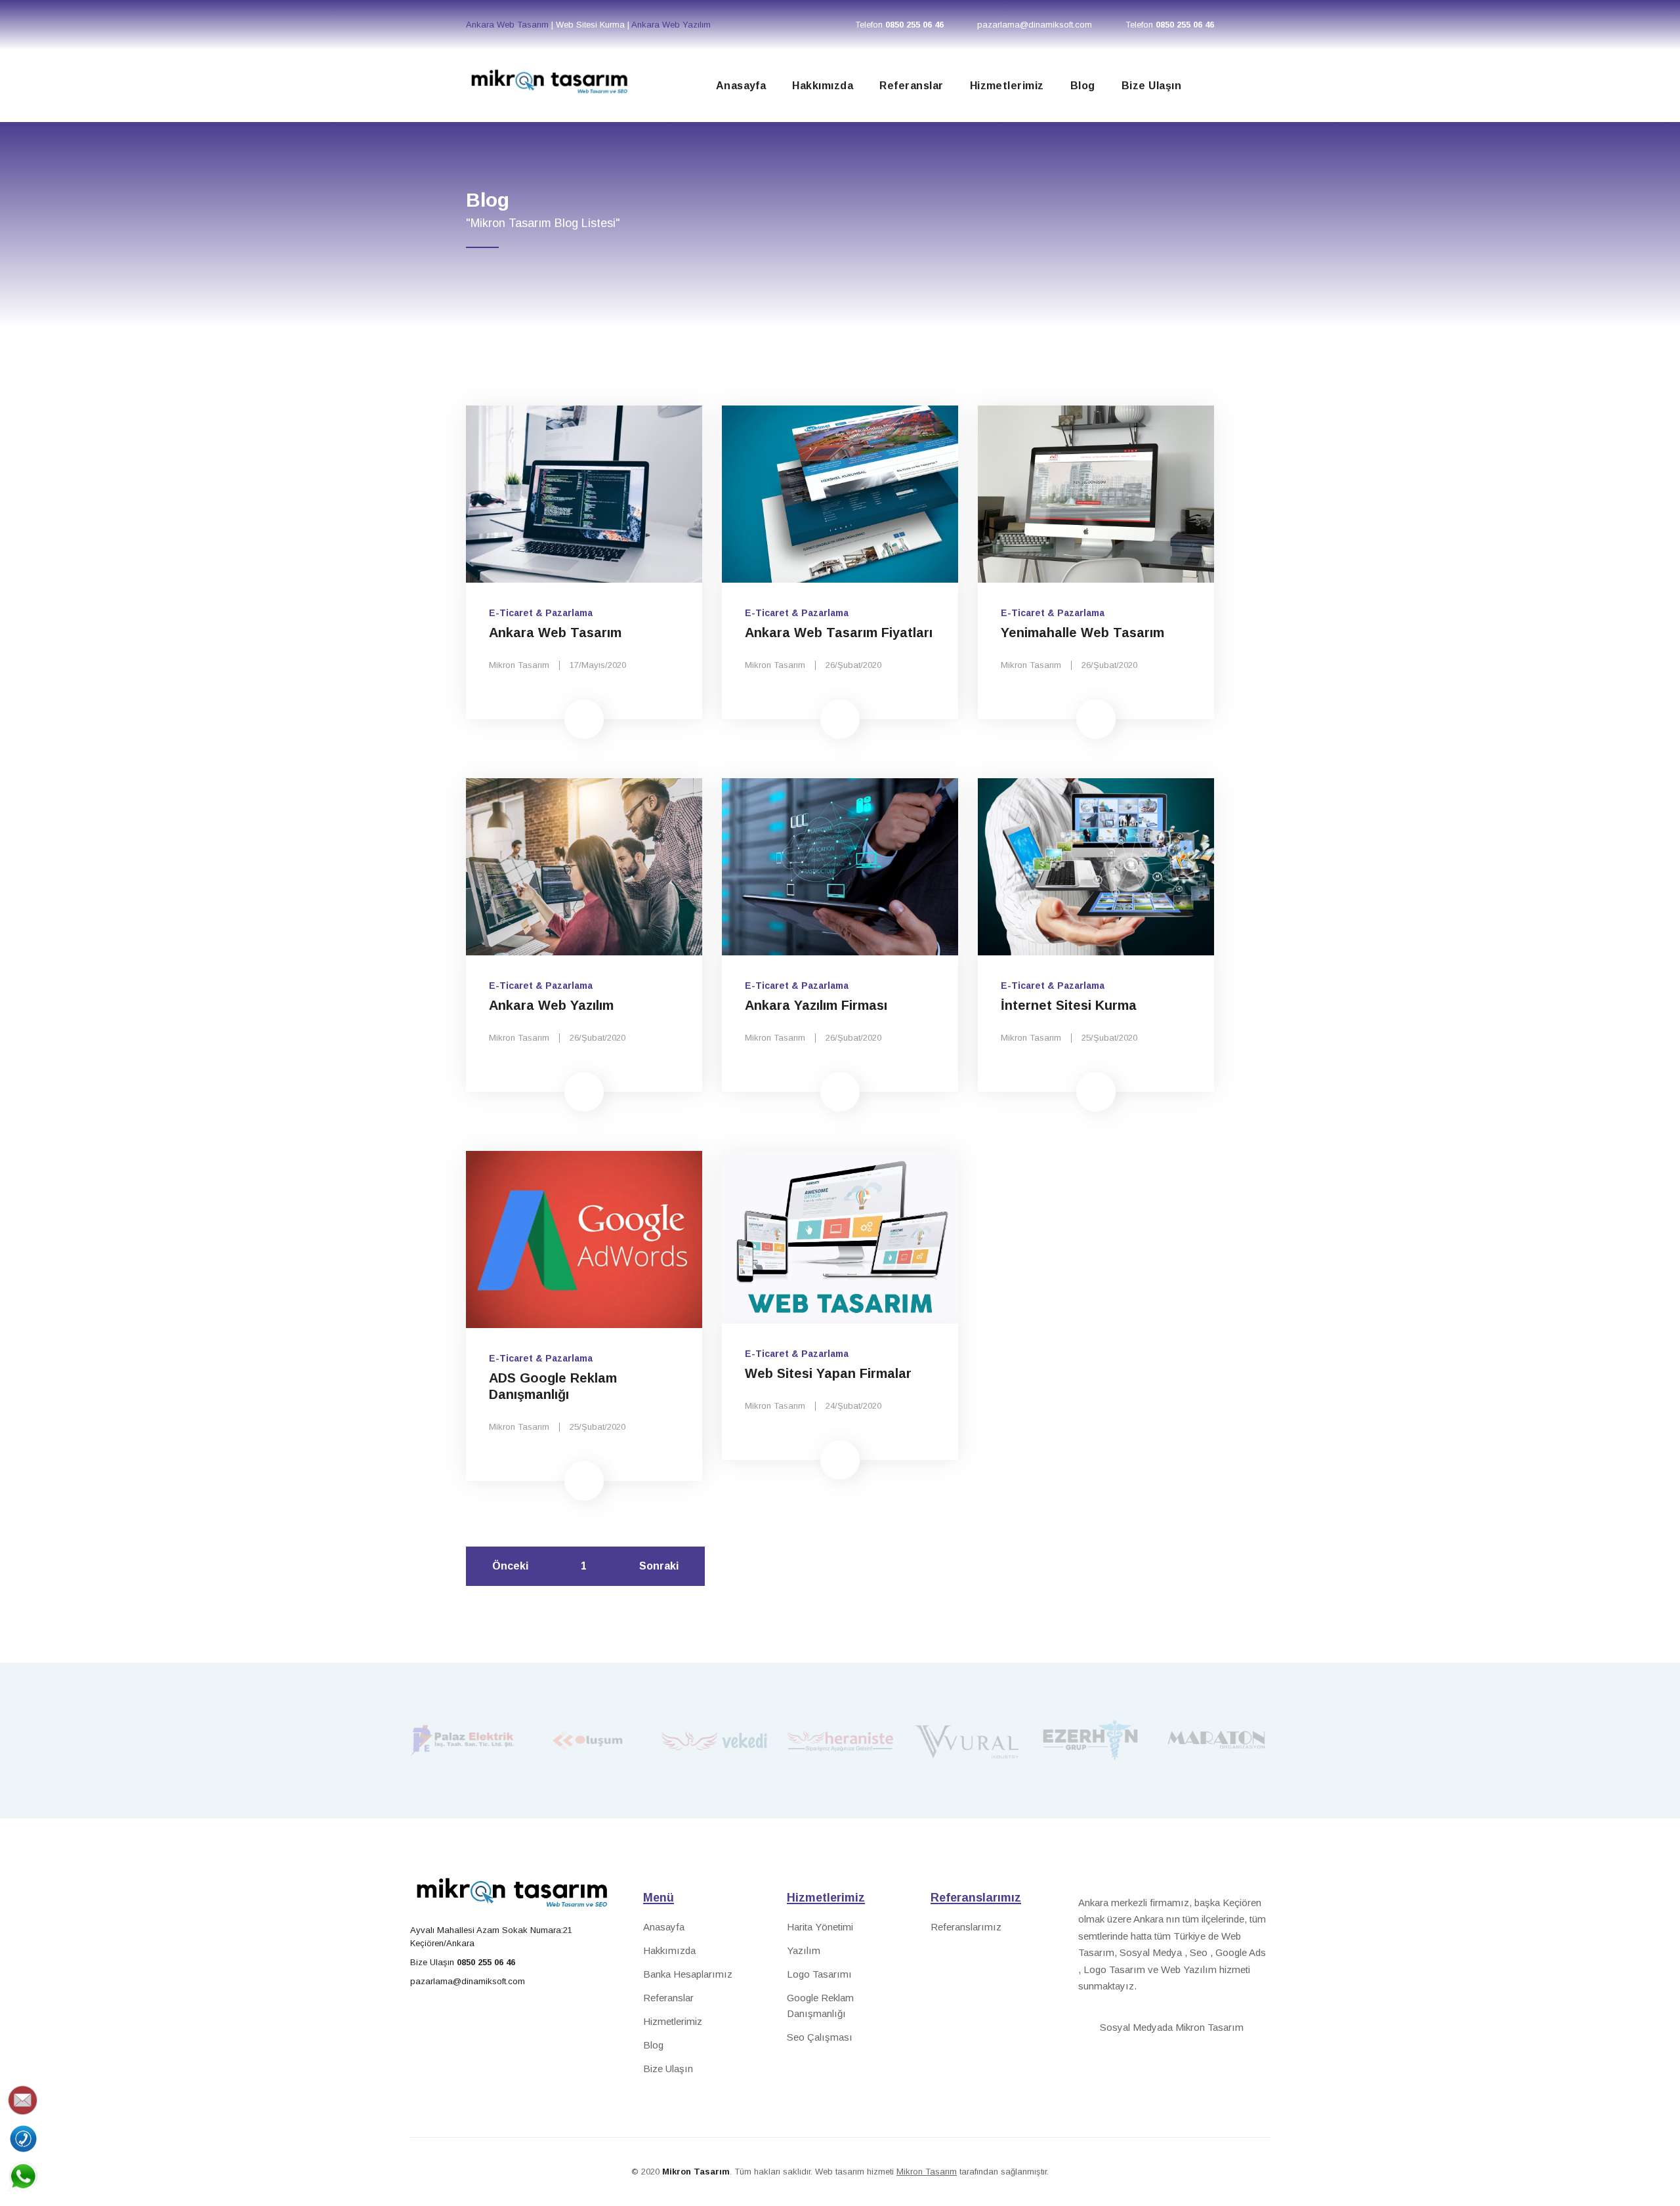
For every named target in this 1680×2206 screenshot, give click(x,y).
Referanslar (911, 86)
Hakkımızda (823, 86)
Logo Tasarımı (819, 1974)
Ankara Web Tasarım (509, 25)
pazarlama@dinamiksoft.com (1035, 25)
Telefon (899, 25)
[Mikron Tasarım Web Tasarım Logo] (548, 77)
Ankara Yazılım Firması (816, 1005)
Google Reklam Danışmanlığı (820, 2006)
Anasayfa (741, 86)
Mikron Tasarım (519, 665)
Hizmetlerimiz (1007, 86)
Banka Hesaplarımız (688, 1974)
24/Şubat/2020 (853, 1406)
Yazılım (804, 1950)
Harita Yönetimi (820, 1927)
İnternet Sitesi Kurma (1071, 1005)
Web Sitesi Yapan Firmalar (828, 1373)
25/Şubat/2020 (1109, 1038)
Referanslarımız (966, 1927)
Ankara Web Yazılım (671, 25)
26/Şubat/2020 (853, 665)
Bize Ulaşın (1151, 86)
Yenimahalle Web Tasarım (1082, 633)
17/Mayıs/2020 (598, 665)
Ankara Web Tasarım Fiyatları (839, 633)
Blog (1083, 86)
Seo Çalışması (820, 2037)
